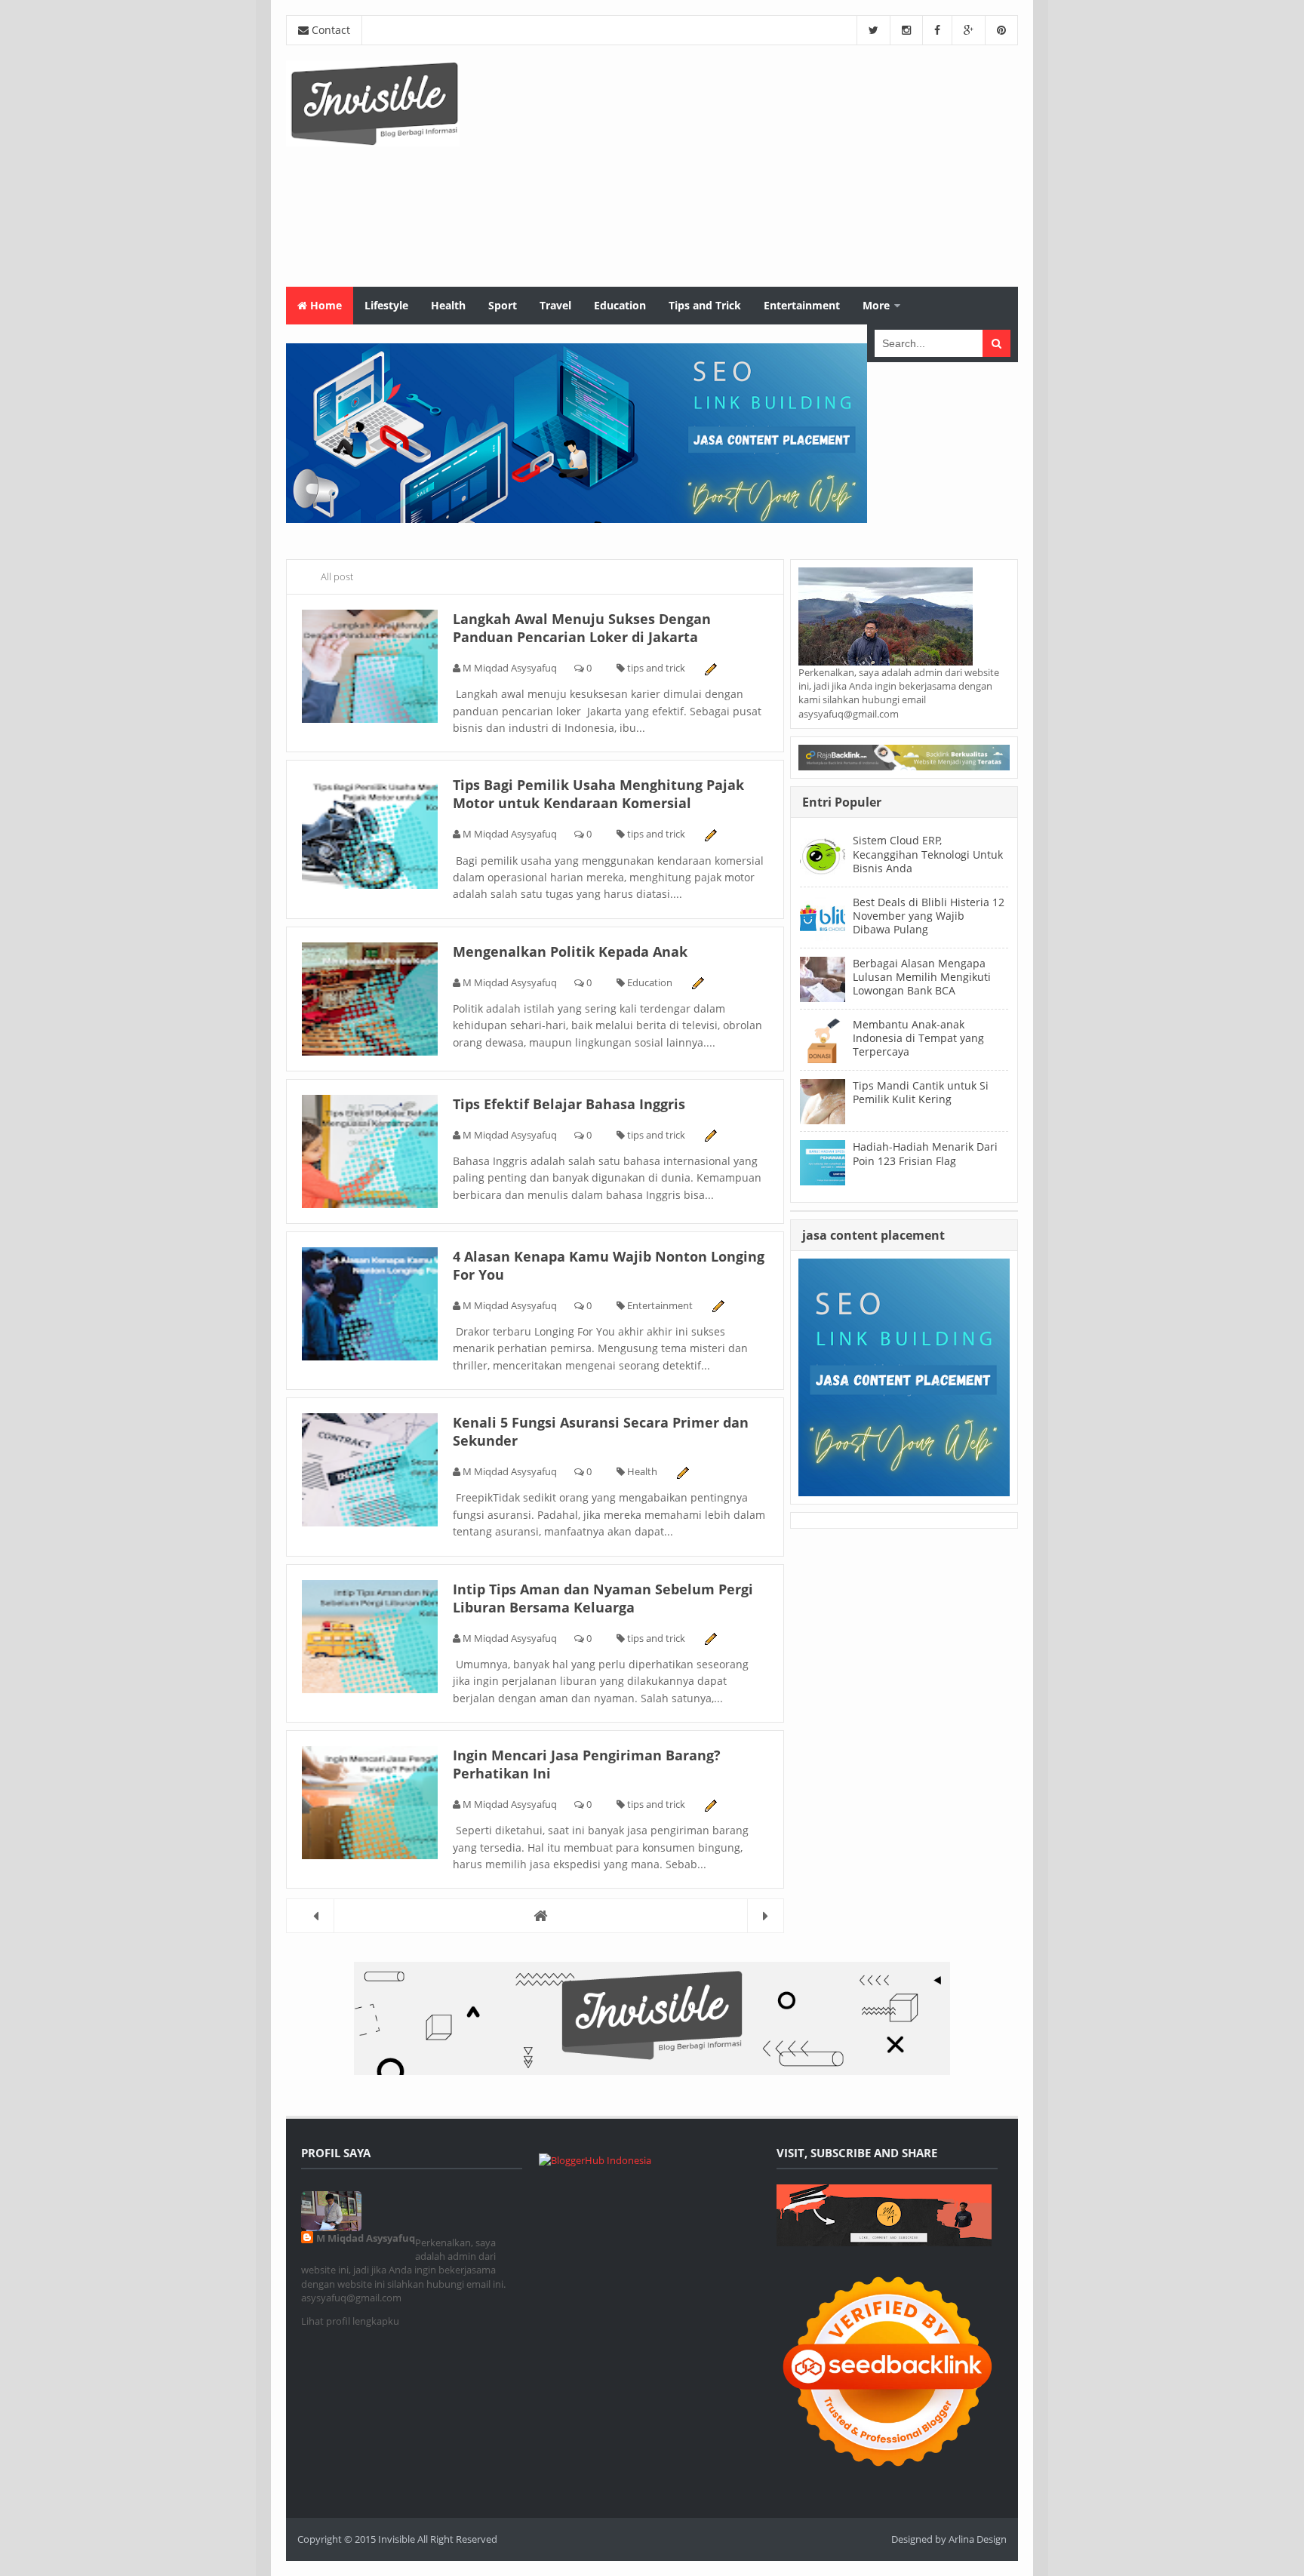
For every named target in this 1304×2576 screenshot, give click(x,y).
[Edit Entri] (710, 668)
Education (650, 982)
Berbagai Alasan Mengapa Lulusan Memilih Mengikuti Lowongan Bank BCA (922, 977)
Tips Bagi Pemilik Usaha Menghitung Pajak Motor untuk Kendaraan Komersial (598, 794)
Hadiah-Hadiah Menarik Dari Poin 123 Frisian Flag (925, 1153)
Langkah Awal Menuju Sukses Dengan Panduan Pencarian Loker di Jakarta (582, 628)
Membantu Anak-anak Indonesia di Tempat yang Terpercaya (918, 1038)
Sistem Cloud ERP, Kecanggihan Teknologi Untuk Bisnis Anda (928, 854)
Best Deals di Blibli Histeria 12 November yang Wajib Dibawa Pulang (929, 916)
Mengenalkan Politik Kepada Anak (570, 951)
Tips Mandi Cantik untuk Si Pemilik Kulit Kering (921, 1092)
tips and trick (656, 668)
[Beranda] (535, 1915)
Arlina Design (978, 2539)
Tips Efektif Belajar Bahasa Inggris (569, 1104)
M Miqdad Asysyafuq (366, 2238)
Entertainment (660, 1305)
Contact (329, 30)
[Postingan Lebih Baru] (316, 1915)
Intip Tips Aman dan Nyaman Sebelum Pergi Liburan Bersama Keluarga (603, 1598)
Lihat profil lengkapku (350, 2321)
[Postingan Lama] (766, 1915)
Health (642, 1471)
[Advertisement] (743, 166)
